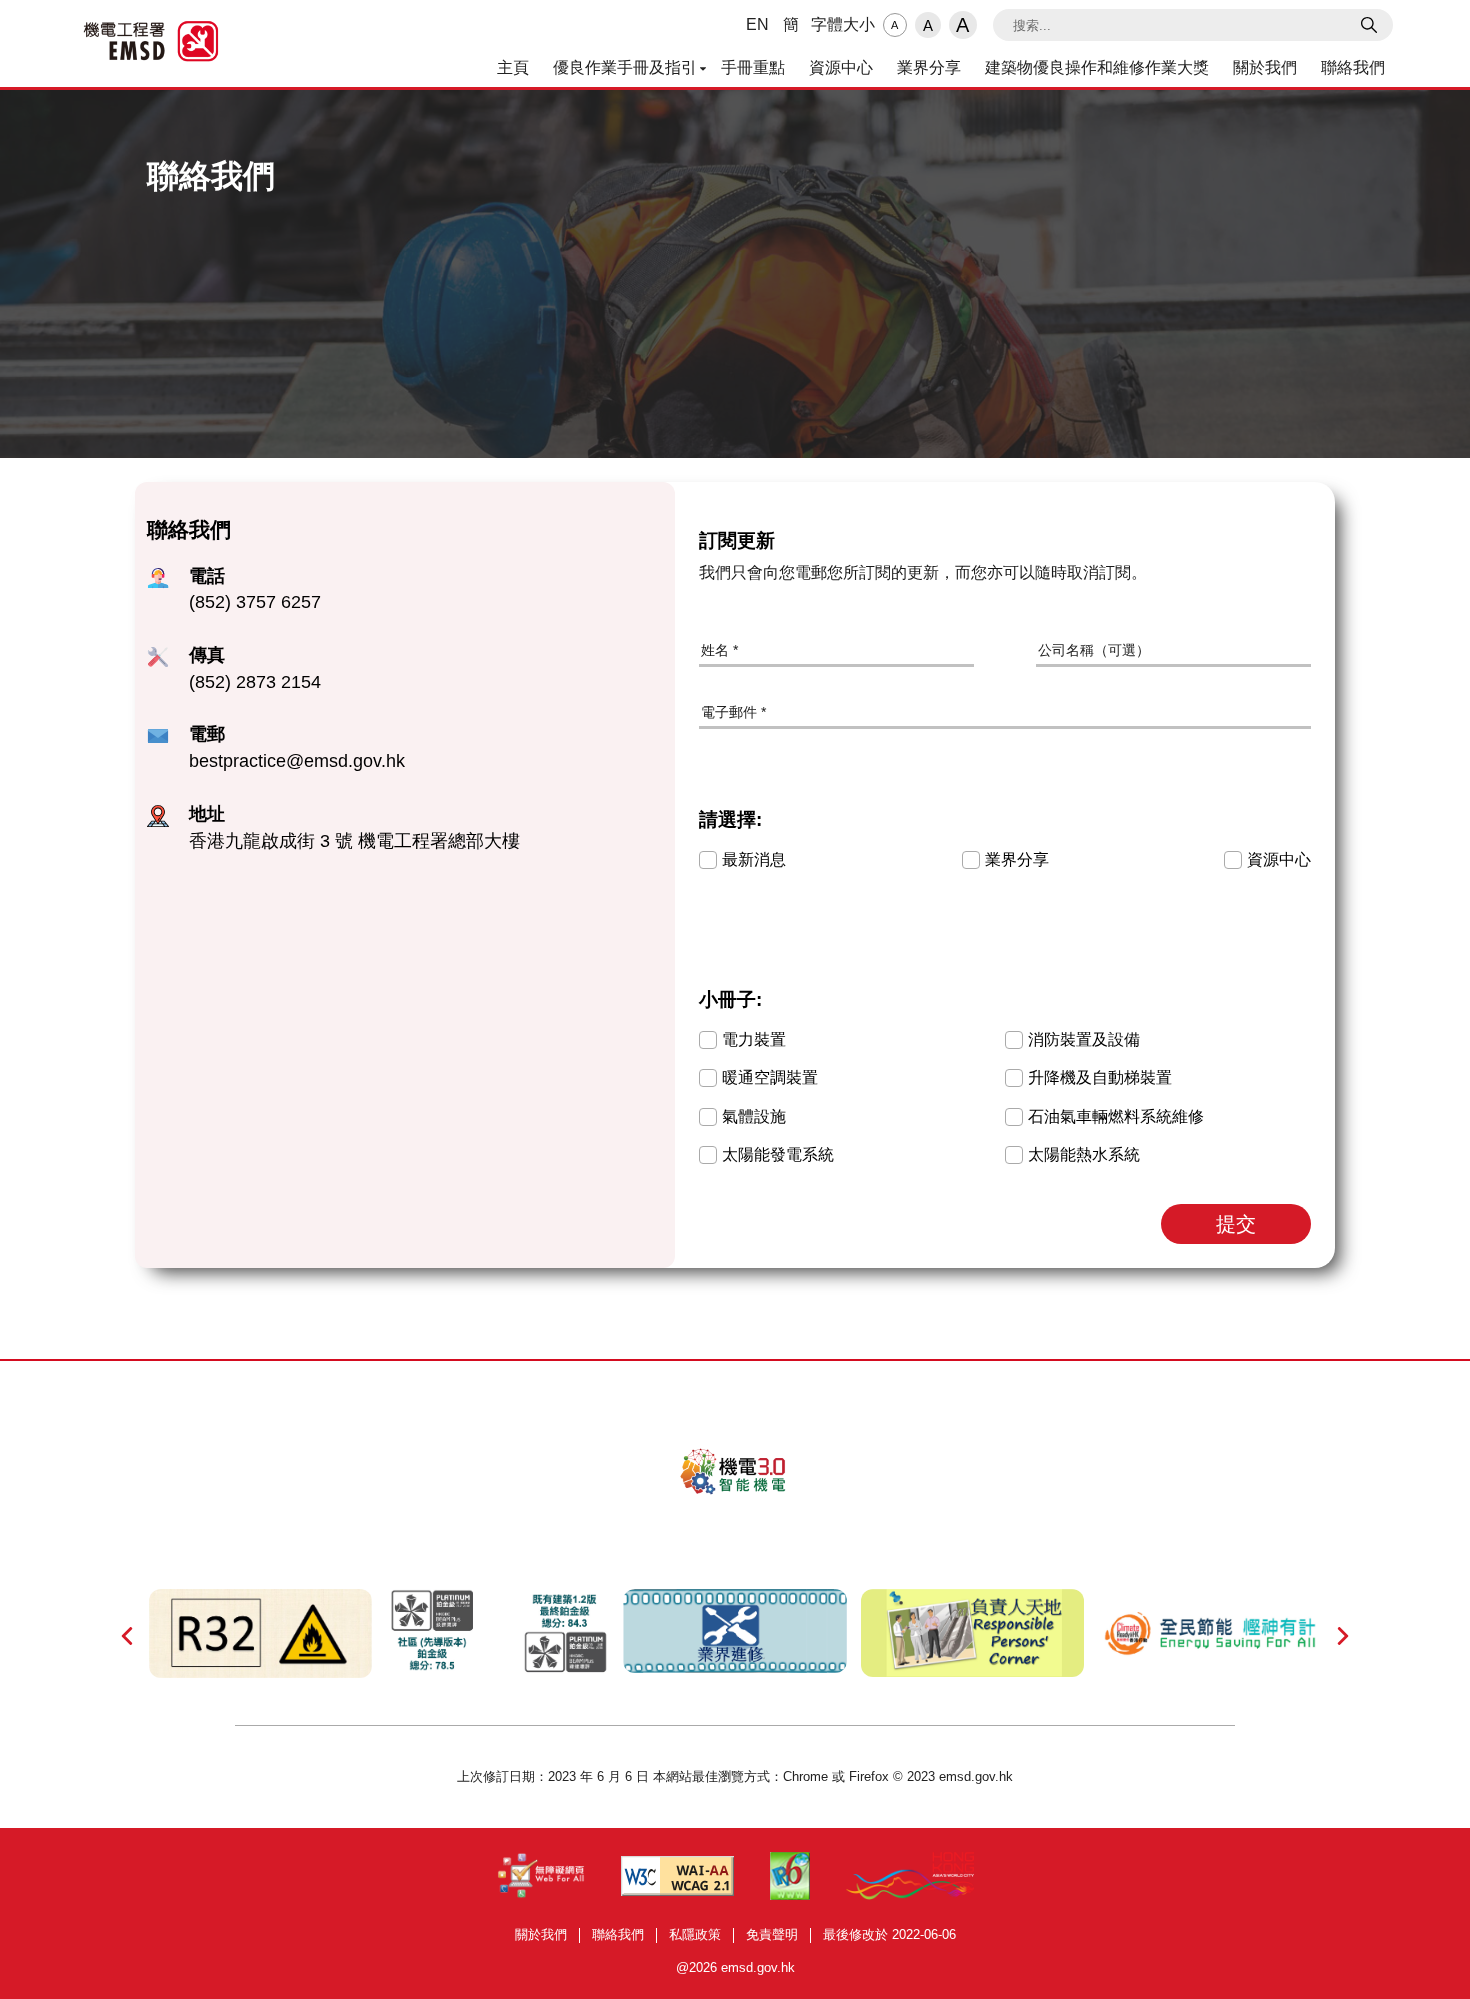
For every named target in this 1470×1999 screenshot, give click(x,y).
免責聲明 (772, 1934)
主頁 (513, 67)
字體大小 (843, 24)
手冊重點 (753, 67)
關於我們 (1265, 67)
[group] (1005, 849)
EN (757, 24)
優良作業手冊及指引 (625, 67)
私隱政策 (695, 1934)
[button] (1236, 1224)
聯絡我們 (1353, 67)
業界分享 (929, 67)
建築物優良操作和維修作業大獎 (1097, 67)
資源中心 (841, 67)
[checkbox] (708, 860)
